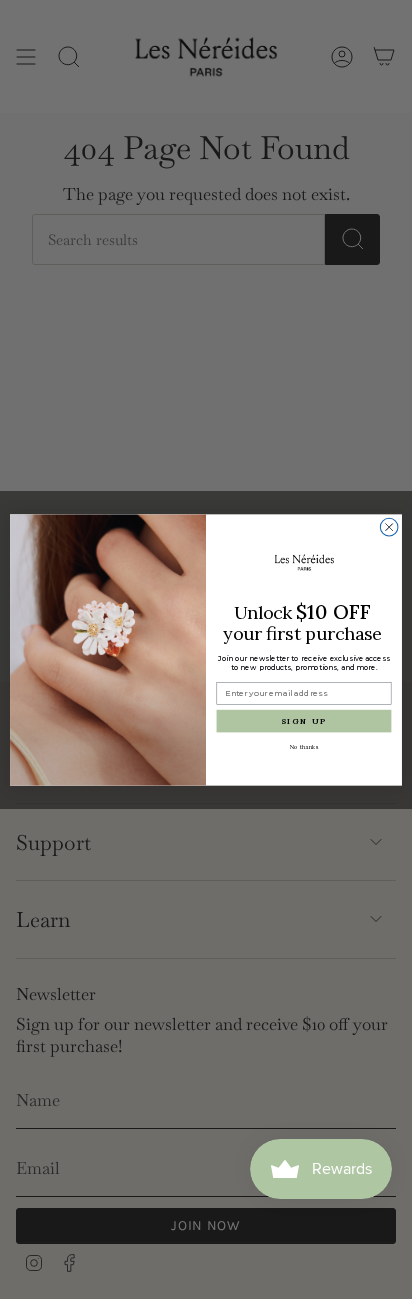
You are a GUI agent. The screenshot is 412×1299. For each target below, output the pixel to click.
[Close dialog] (389, 527)
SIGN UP (304, 720)
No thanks (304, 747)
